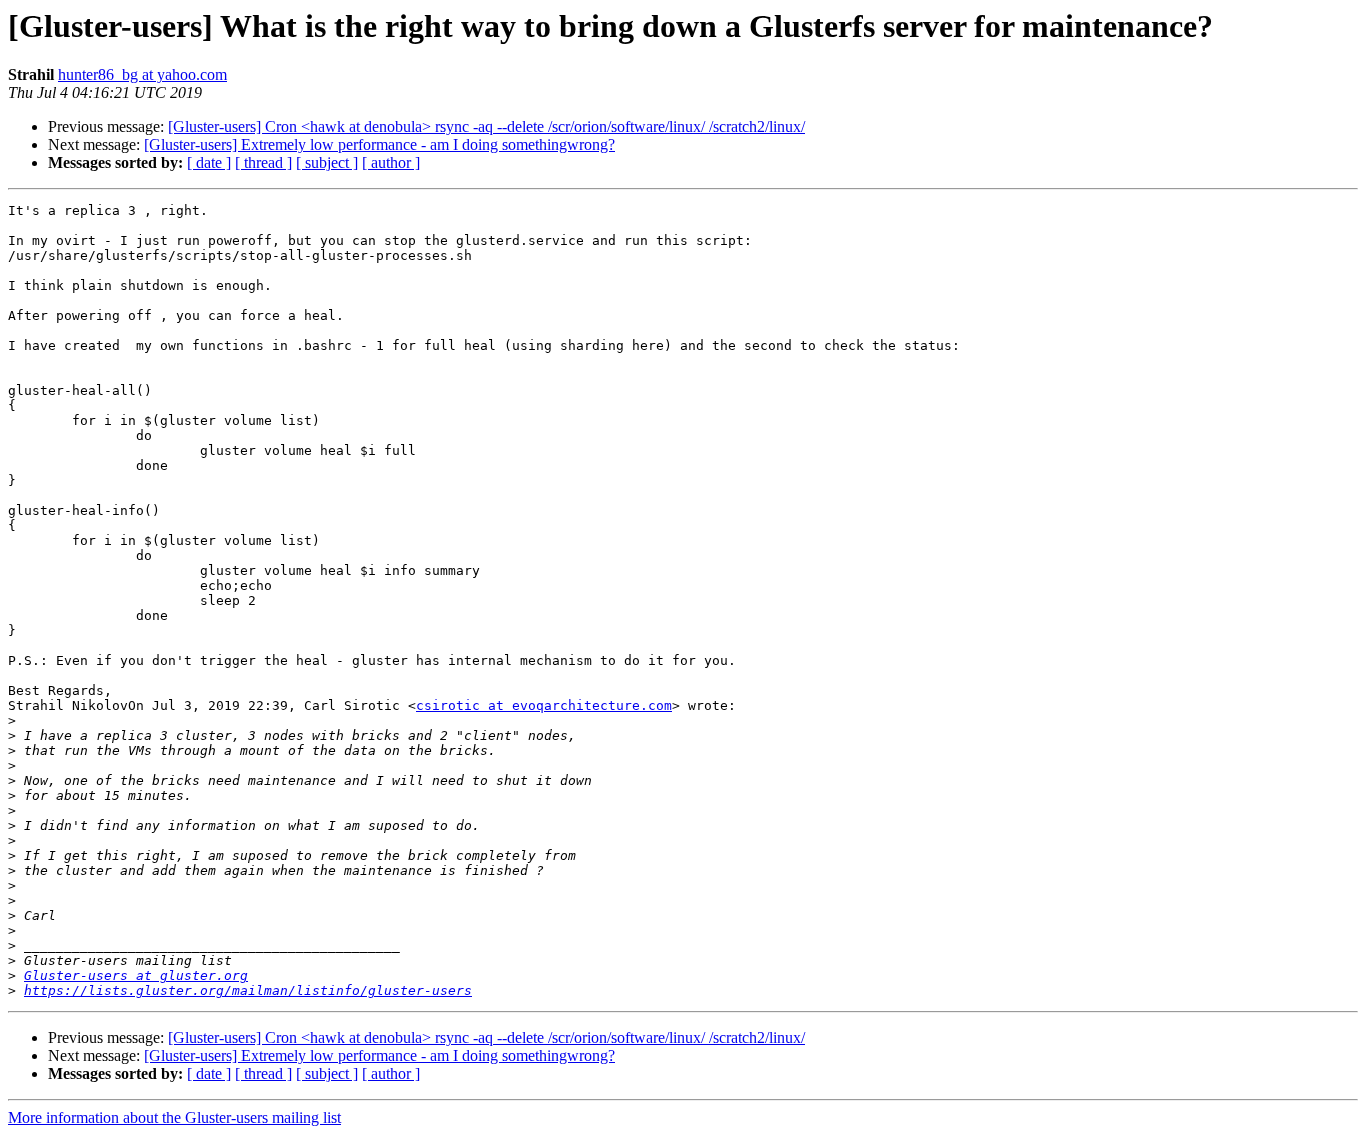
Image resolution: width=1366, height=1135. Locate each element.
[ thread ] (263, 162)
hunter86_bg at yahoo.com (142, 74)
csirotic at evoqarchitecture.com (544, 705)
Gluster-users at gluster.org (136, 975)
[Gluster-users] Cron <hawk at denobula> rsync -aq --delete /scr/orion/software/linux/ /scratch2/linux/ (486, 126)
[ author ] (391, 162)
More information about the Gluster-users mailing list (174, 1117)
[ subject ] (327, 162)
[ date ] (209, 162)
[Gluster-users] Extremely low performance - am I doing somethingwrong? (379, 144)
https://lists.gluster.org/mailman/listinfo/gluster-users (248, 990)
